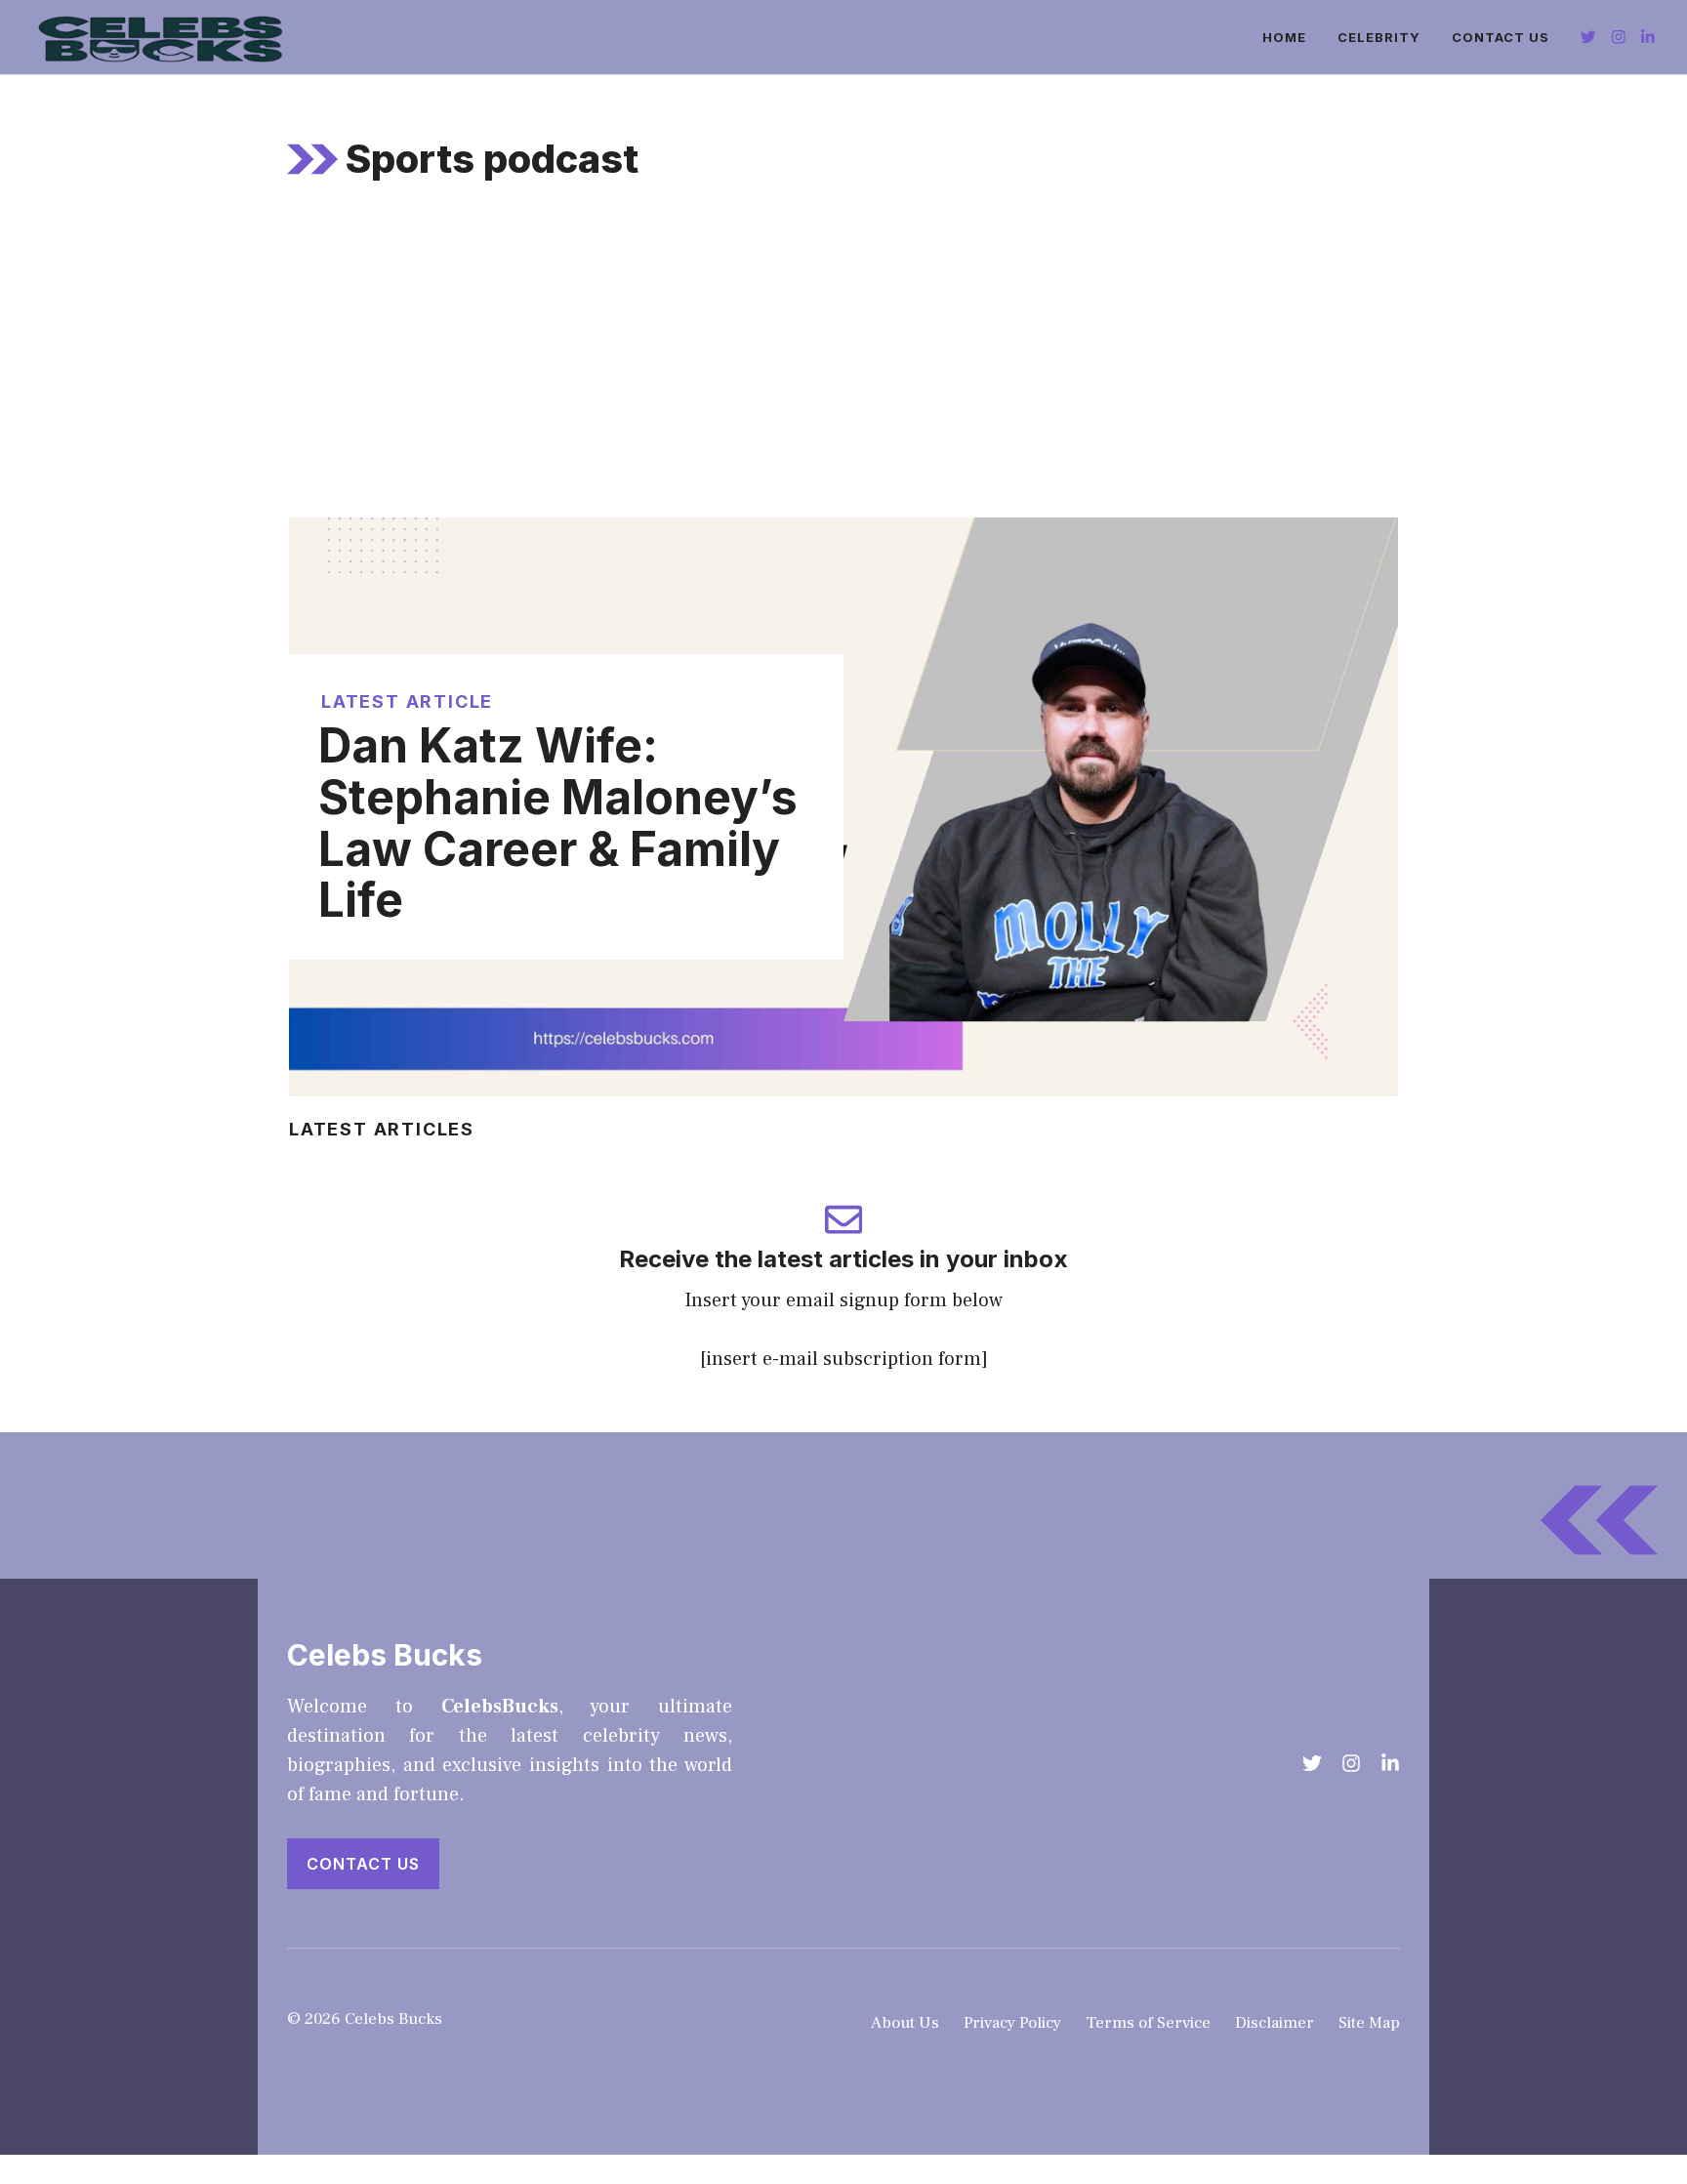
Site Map (1369, 2023)
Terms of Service (1148, 2023)
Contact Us (1501, 37)
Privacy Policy (1012, 2023)
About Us (905, 2023)
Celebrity (1379, 37)
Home (1284, 37)
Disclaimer (1275, 2023)
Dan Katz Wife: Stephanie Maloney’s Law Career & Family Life (558, 823)
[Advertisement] (843, 371)
